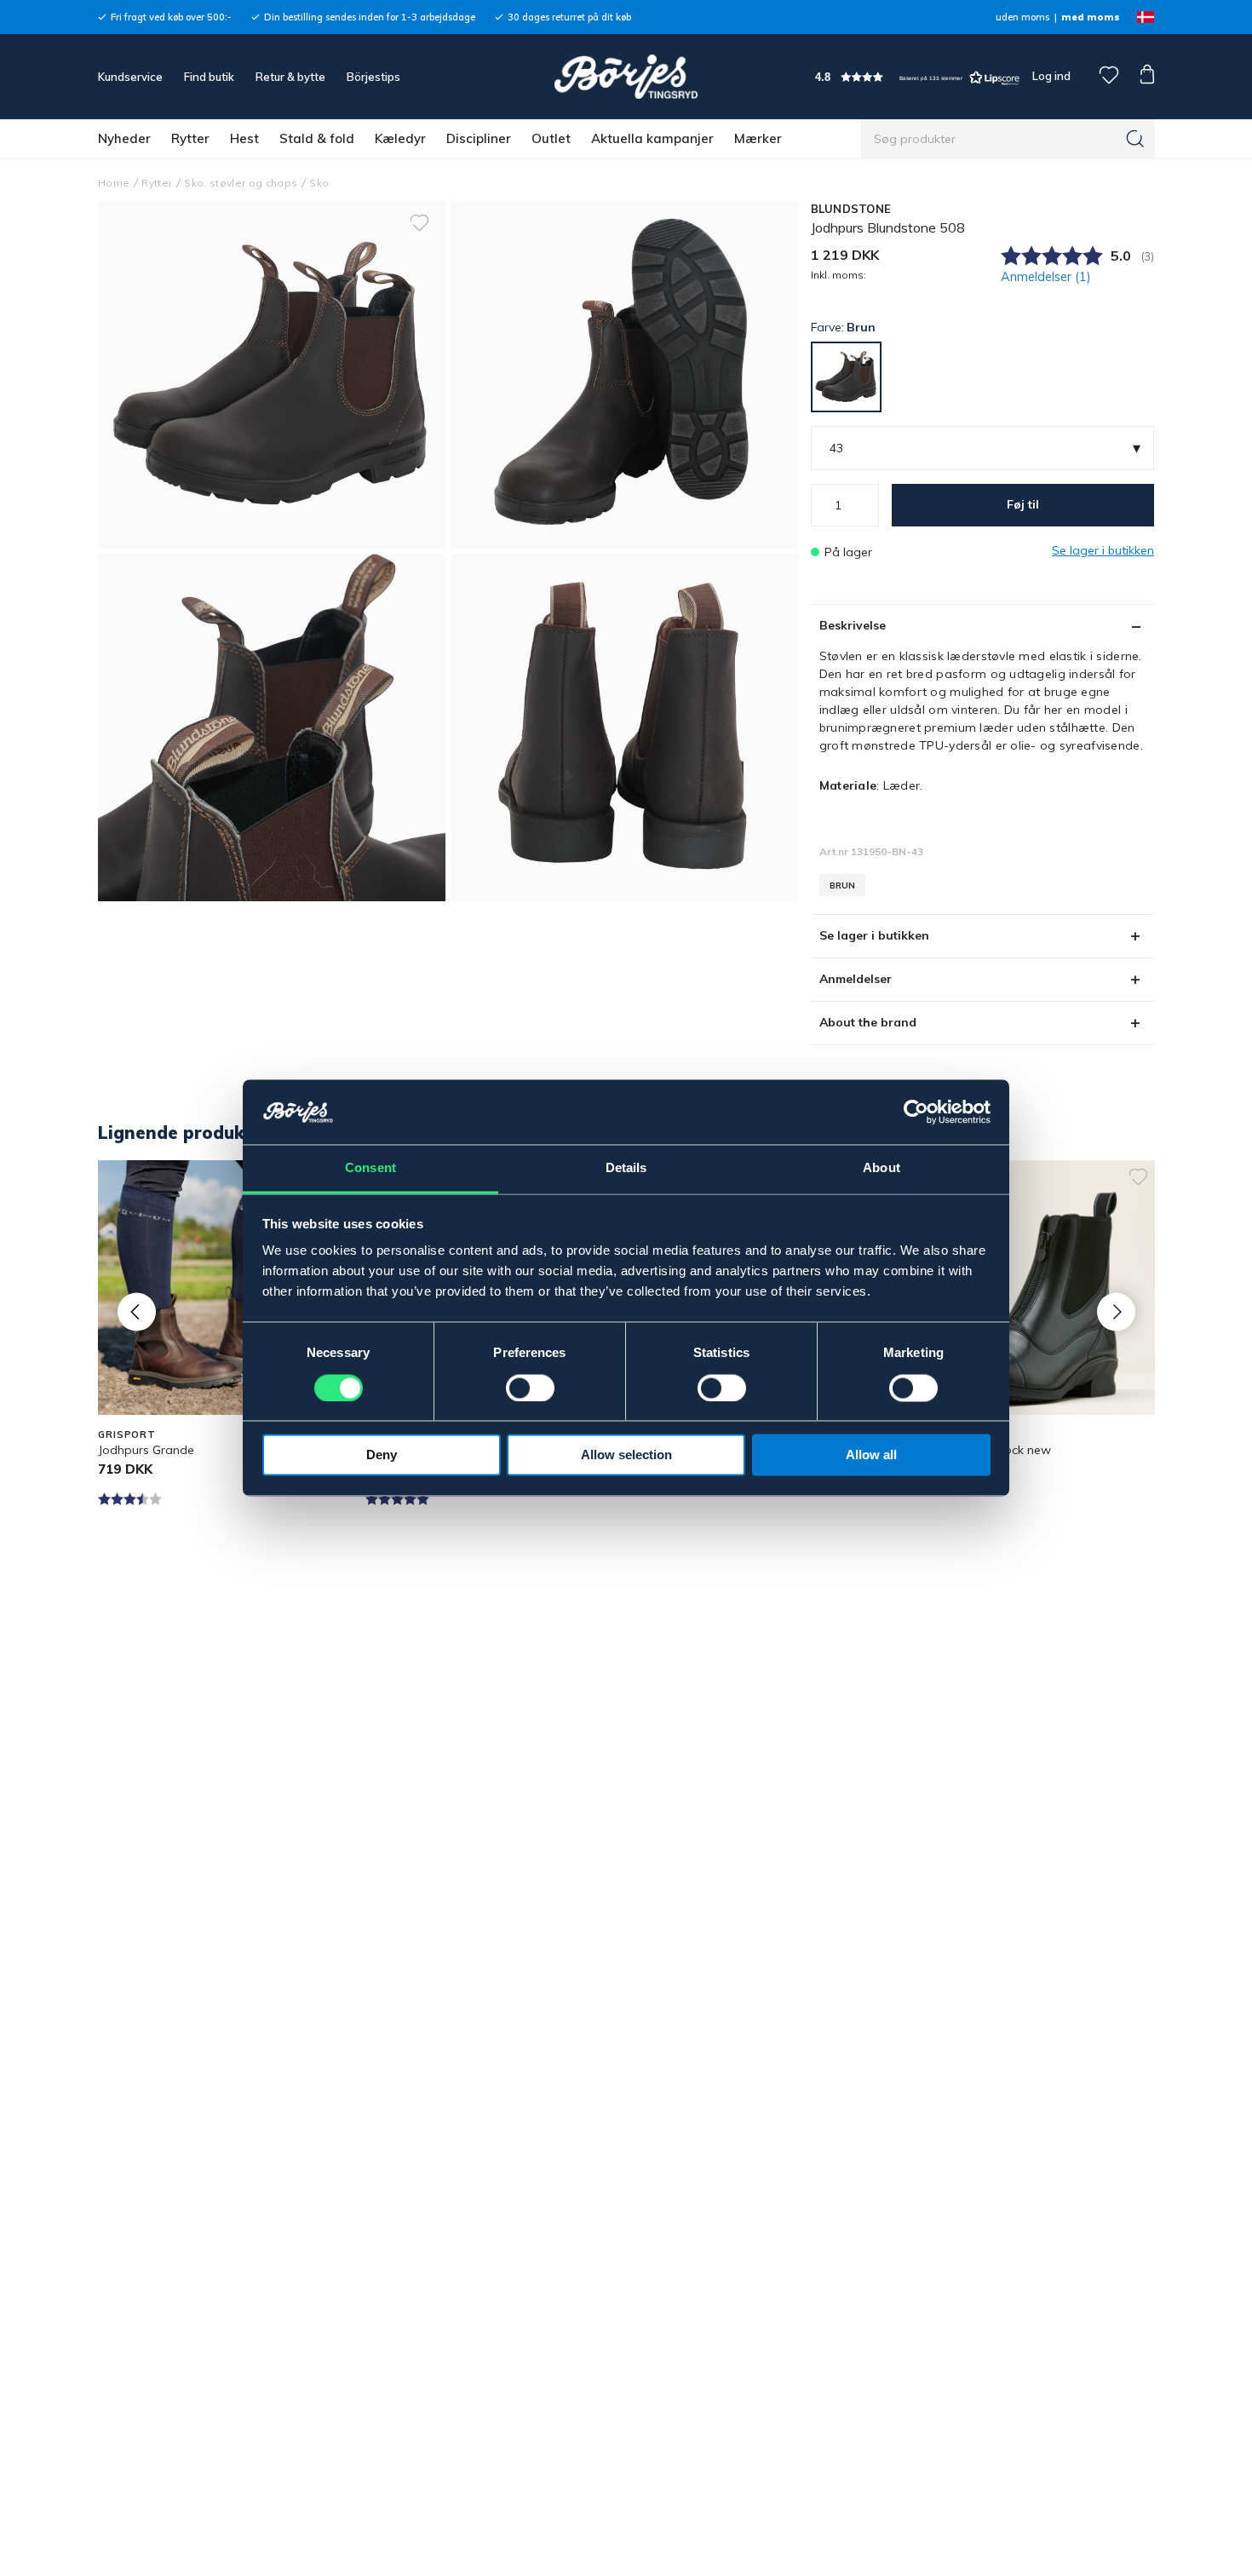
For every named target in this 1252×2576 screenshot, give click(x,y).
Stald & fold (317, 138)
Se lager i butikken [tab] (874, 935)
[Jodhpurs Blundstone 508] (624, 375)
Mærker (758, 138)
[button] (917, 77)
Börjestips (373, 77)
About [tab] (882, 1168)
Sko (319, 183)
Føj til (1023, 504)
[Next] (1116, 1311)
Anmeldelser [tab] (856, 979)
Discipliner (479, 138)
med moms (1091, 17)
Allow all (871, 1455)
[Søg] (1135, 139)
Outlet (551, 138)
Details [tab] (626, 1168)
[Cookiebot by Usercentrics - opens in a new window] (916, 1113)
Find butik (209, 77)
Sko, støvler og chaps (241, 183)
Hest (244, 138)
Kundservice (130, 77)
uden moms (1022, 17)
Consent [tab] (370, 1168)
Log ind (1051, 76)
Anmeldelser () (1046, 277)
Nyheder (124, 138)
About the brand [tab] (868, 1022)
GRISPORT (127, 1435)
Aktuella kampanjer (652, 138)
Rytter (190, 138)
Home (114, 183)
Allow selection (626, 1455)
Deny (382, 1455)
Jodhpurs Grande (146, 1450)
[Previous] (137, 1311)
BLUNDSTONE (851, 209)
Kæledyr (400, 138)
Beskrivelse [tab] (853, 625)
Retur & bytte (290, 77)
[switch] (530, 1389)
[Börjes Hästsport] (626, 77)
